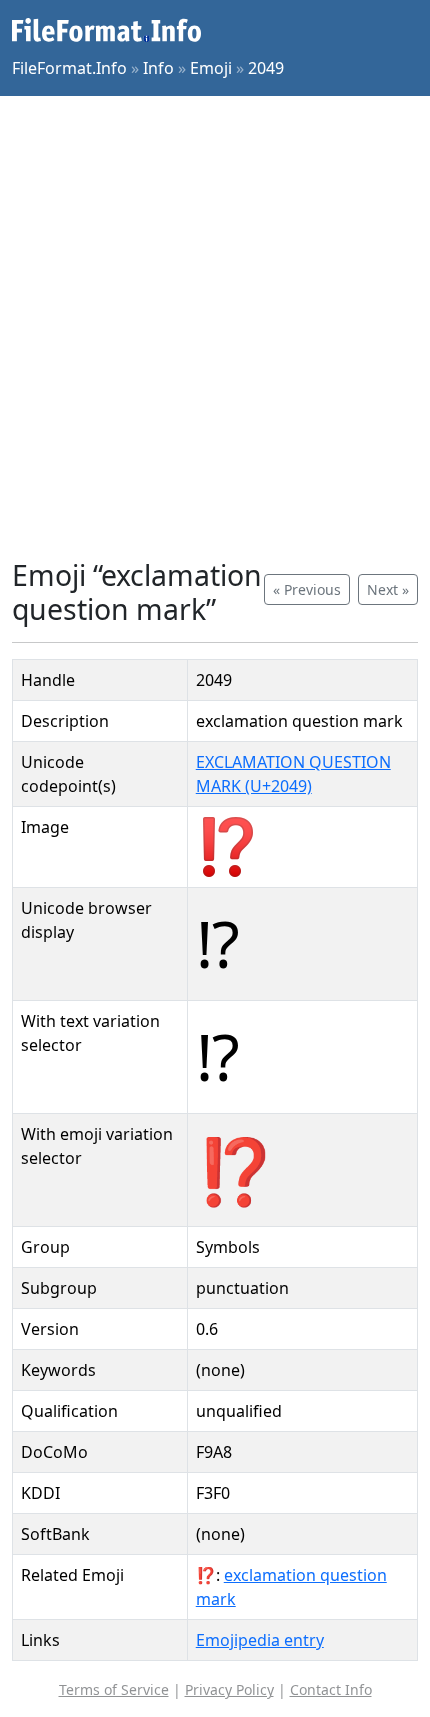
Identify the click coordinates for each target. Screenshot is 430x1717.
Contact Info (331, 1689)
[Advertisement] (215, 327)
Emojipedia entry (260, 1640)
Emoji (211, 68)
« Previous (307, 589)
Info (158, 68)
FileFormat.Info (69, 68)
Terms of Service (114, 1689)
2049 (266, 68)
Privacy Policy (229, 1689)
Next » (388, 589)
